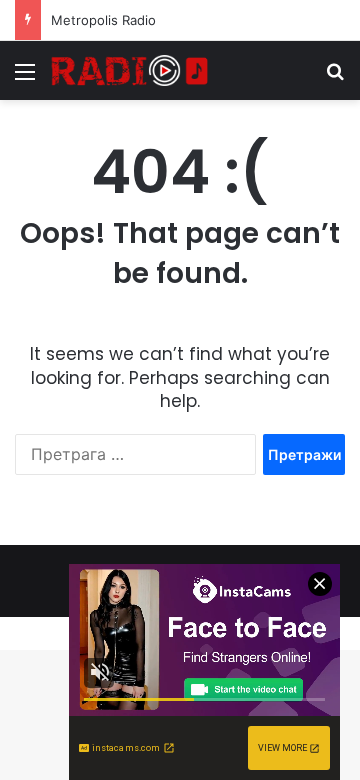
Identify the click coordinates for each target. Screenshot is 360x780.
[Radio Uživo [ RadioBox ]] (130, 70)
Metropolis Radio (103, 20)
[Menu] (25, 78)
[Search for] (335, 78)
